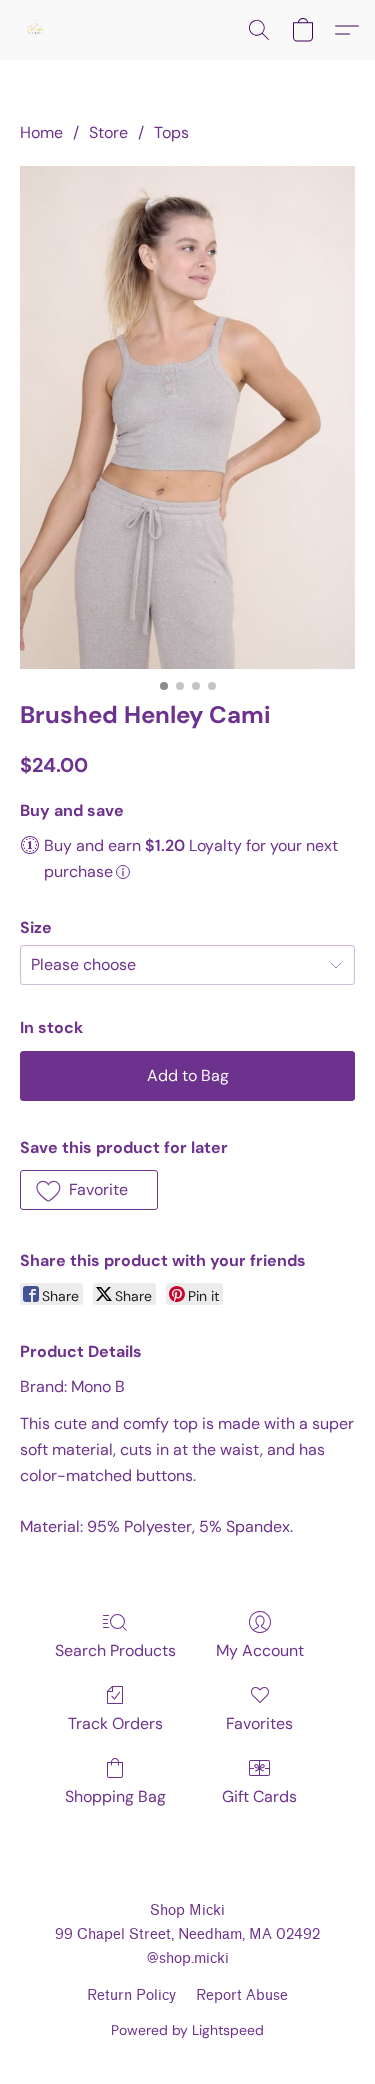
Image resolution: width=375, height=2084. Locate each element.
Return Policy (131, 1995)
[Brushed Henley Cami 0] (187, 417)
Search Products (115, 1650)
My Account (260, 1650)
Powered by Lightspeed (187, 2030)
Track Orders (115, 1723)
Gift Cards (259, 1796)
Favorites (259, 1723)
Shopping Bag (115, 1796)
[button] (36, 30)
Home (41, 132)
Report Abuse (242, 1995)
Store (108, 132)
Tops (171, 132)
